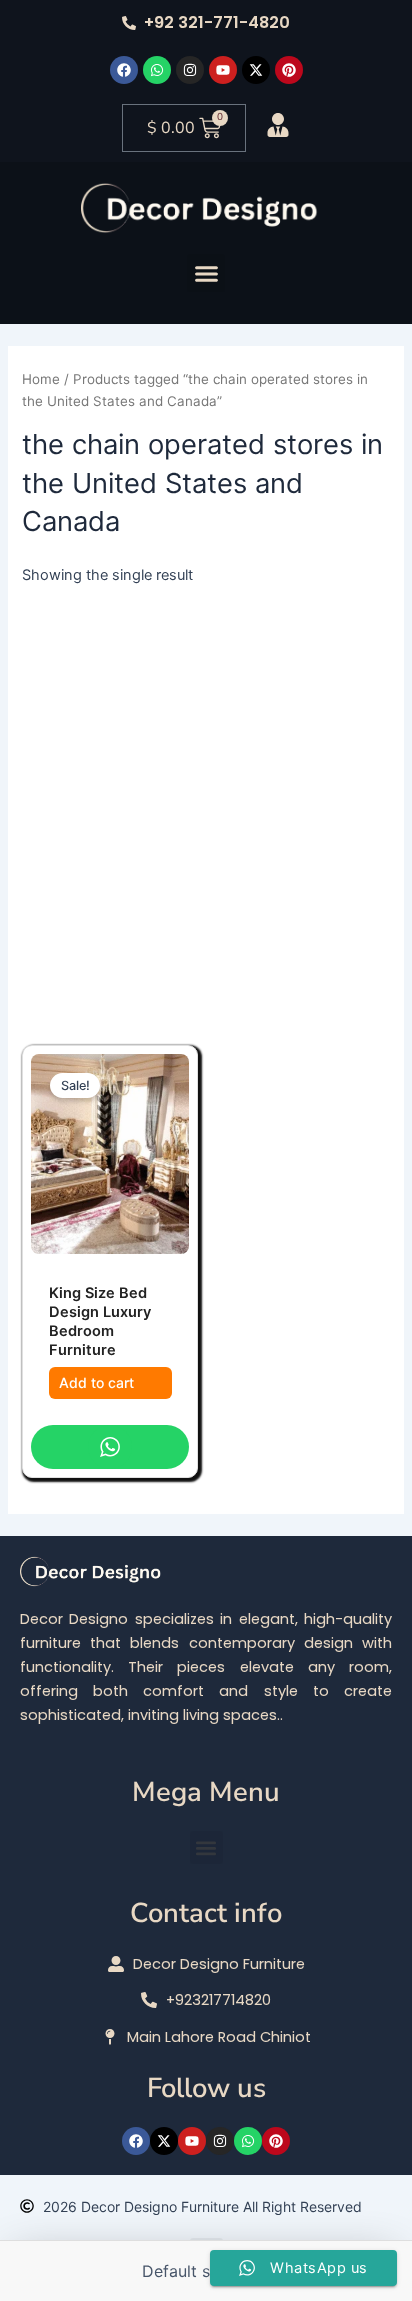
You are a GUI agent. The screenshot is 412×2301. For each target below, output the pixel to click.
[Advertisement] (206, 803)
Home (41, 379)
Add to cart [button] (96, 1382)
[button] (206, 273)
